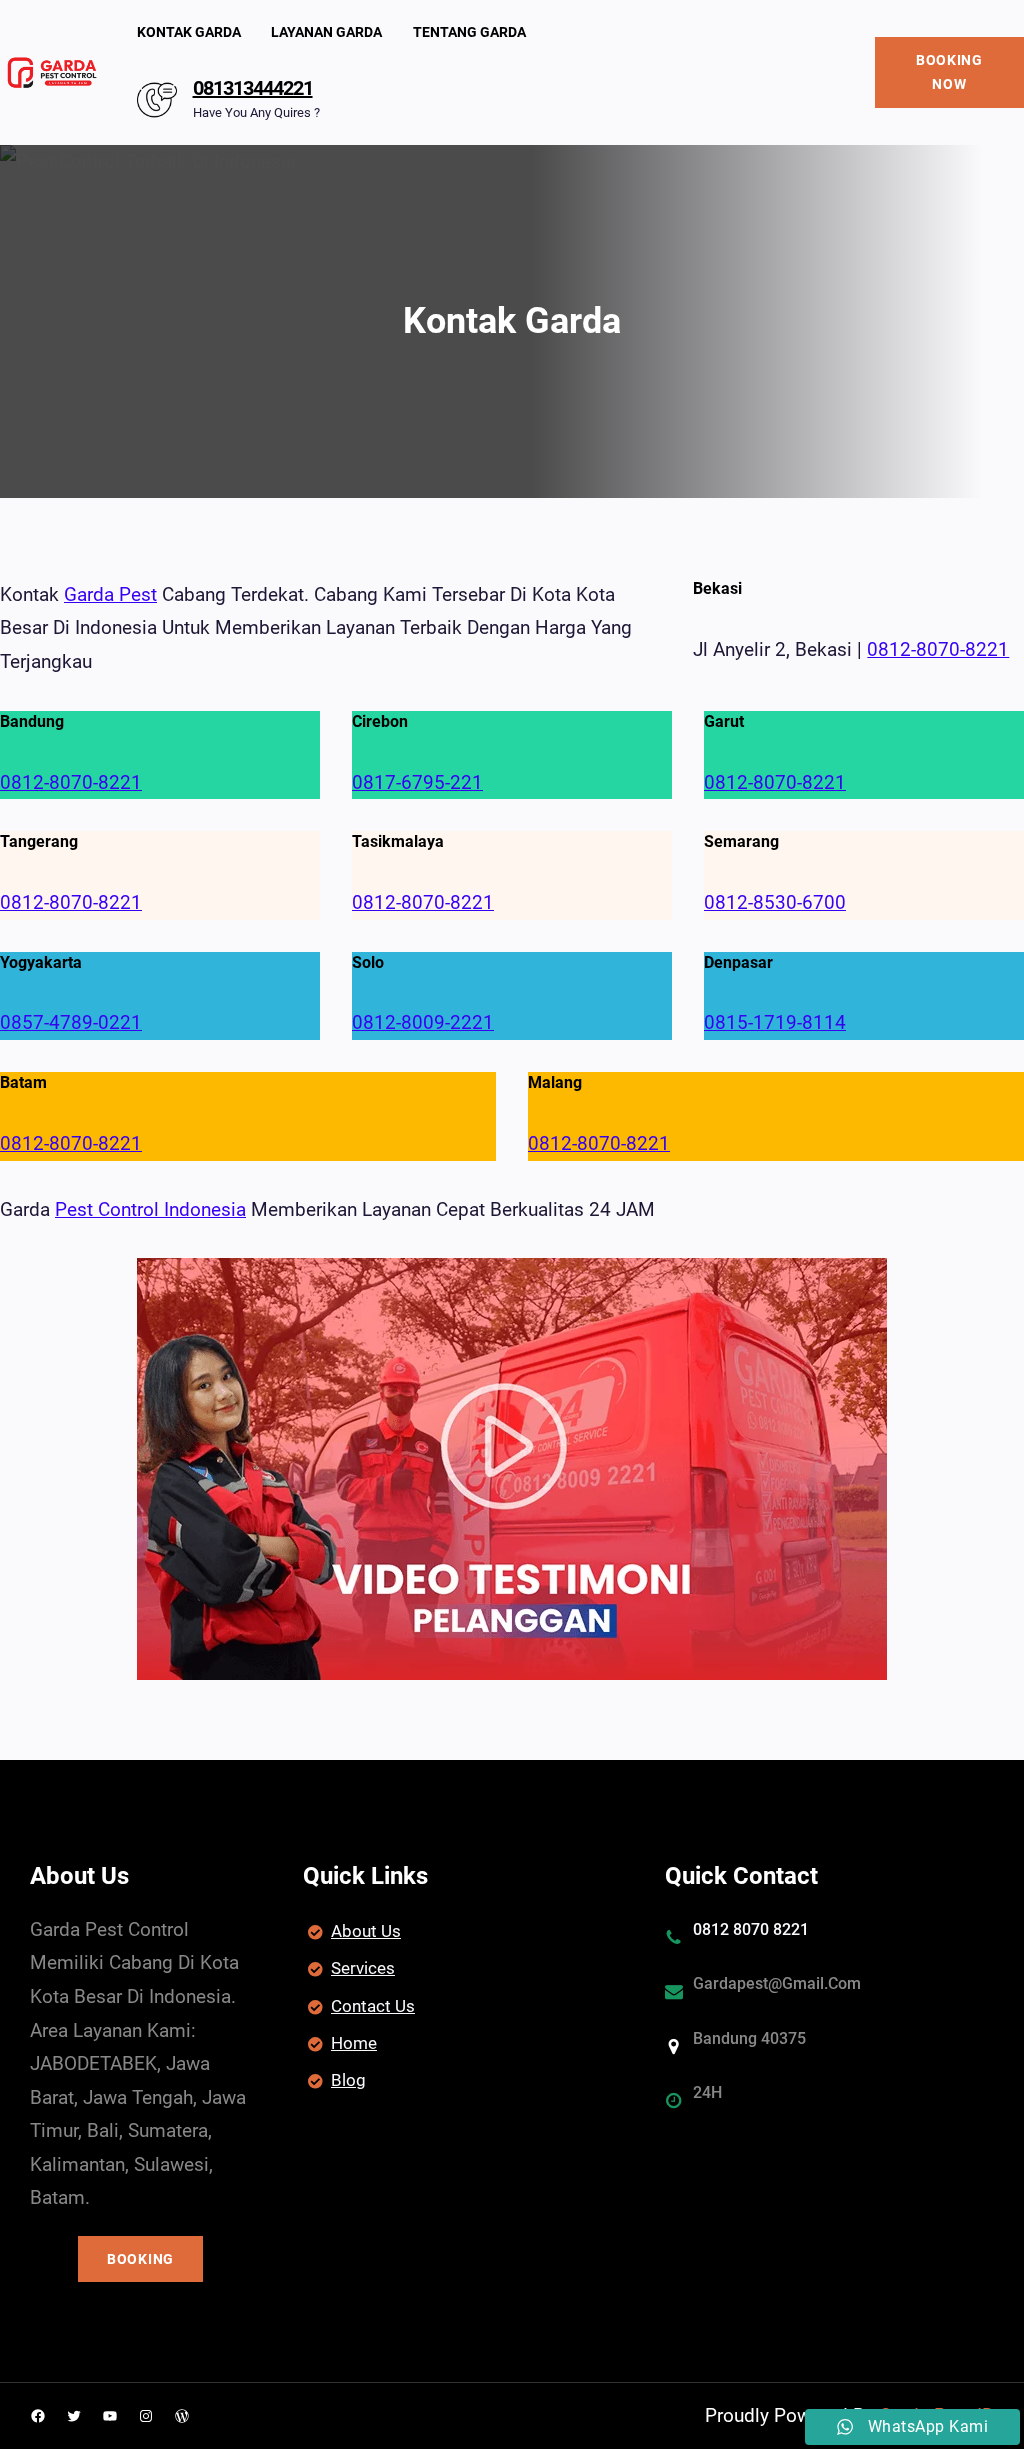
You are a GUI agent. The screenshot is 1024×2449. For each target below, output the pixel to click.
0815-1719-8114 (775, 1022)
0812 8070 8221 (751, 1929)
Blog (348, 2080)
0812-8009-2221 (423, 1022)
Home (354, 2043)
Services (363, 1968)
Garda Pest (110, 594)
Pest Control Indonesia (150, 1209)
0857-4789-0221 (71, 1022)
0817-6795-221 (417, 782)
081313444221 (253, 88)
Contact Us (373, 2006)
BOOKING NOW (949, 72)
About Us (366, 1931)
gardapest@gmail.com (777, 1983)
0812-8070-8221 (938, 649)
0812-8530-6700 (775, 902)
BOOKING (140, 2259)
